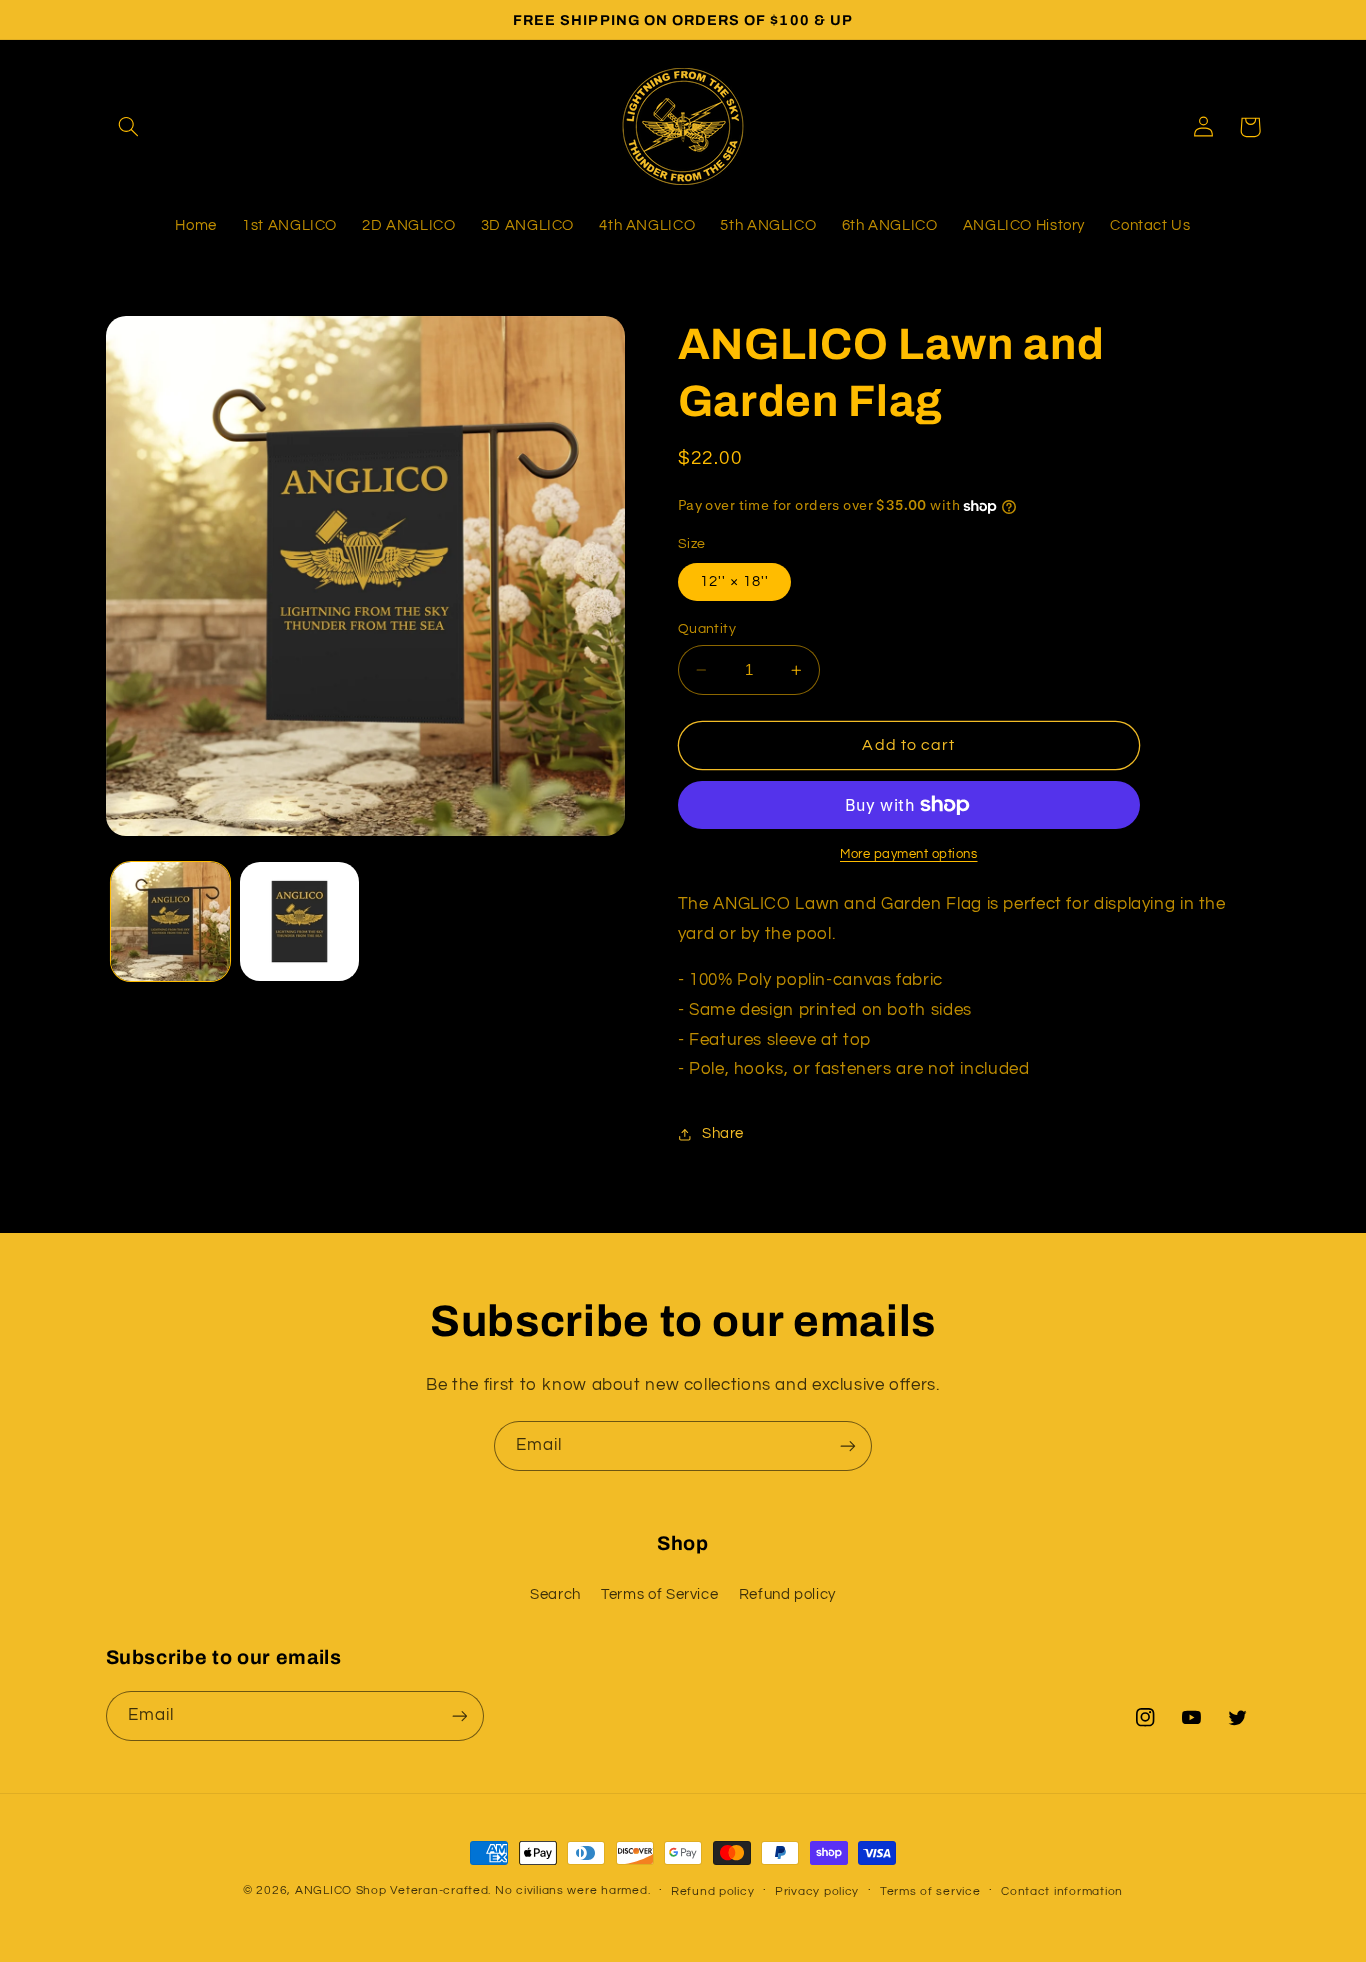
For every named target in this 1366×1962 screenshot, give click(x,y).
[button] (129, 127)
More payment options (909, 854)
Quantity (707, 629)
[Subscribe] (848, 1445)
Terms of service (930, 1891)
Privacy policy (817, 1891)
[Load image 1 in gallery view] (170, 921)
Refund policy (787, 1594)
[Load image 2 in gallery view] (299, 921)
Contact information (1062, 1891)
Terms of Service (659, 1594)
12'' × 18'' (735, 581)
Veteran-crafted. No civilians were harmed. (520, 1890)
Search (555, 1594)
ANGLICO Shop (341, 1890)
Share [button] (723, 1133)
